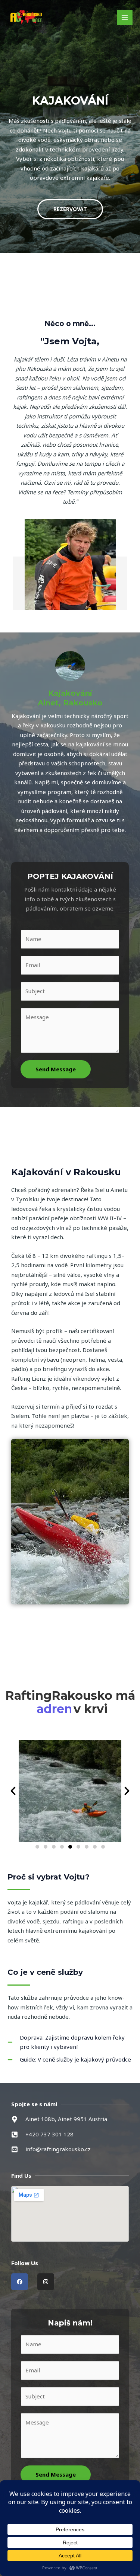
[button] (13, 1791)
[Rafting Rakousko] (26, 17)
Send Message (56, 1069)
